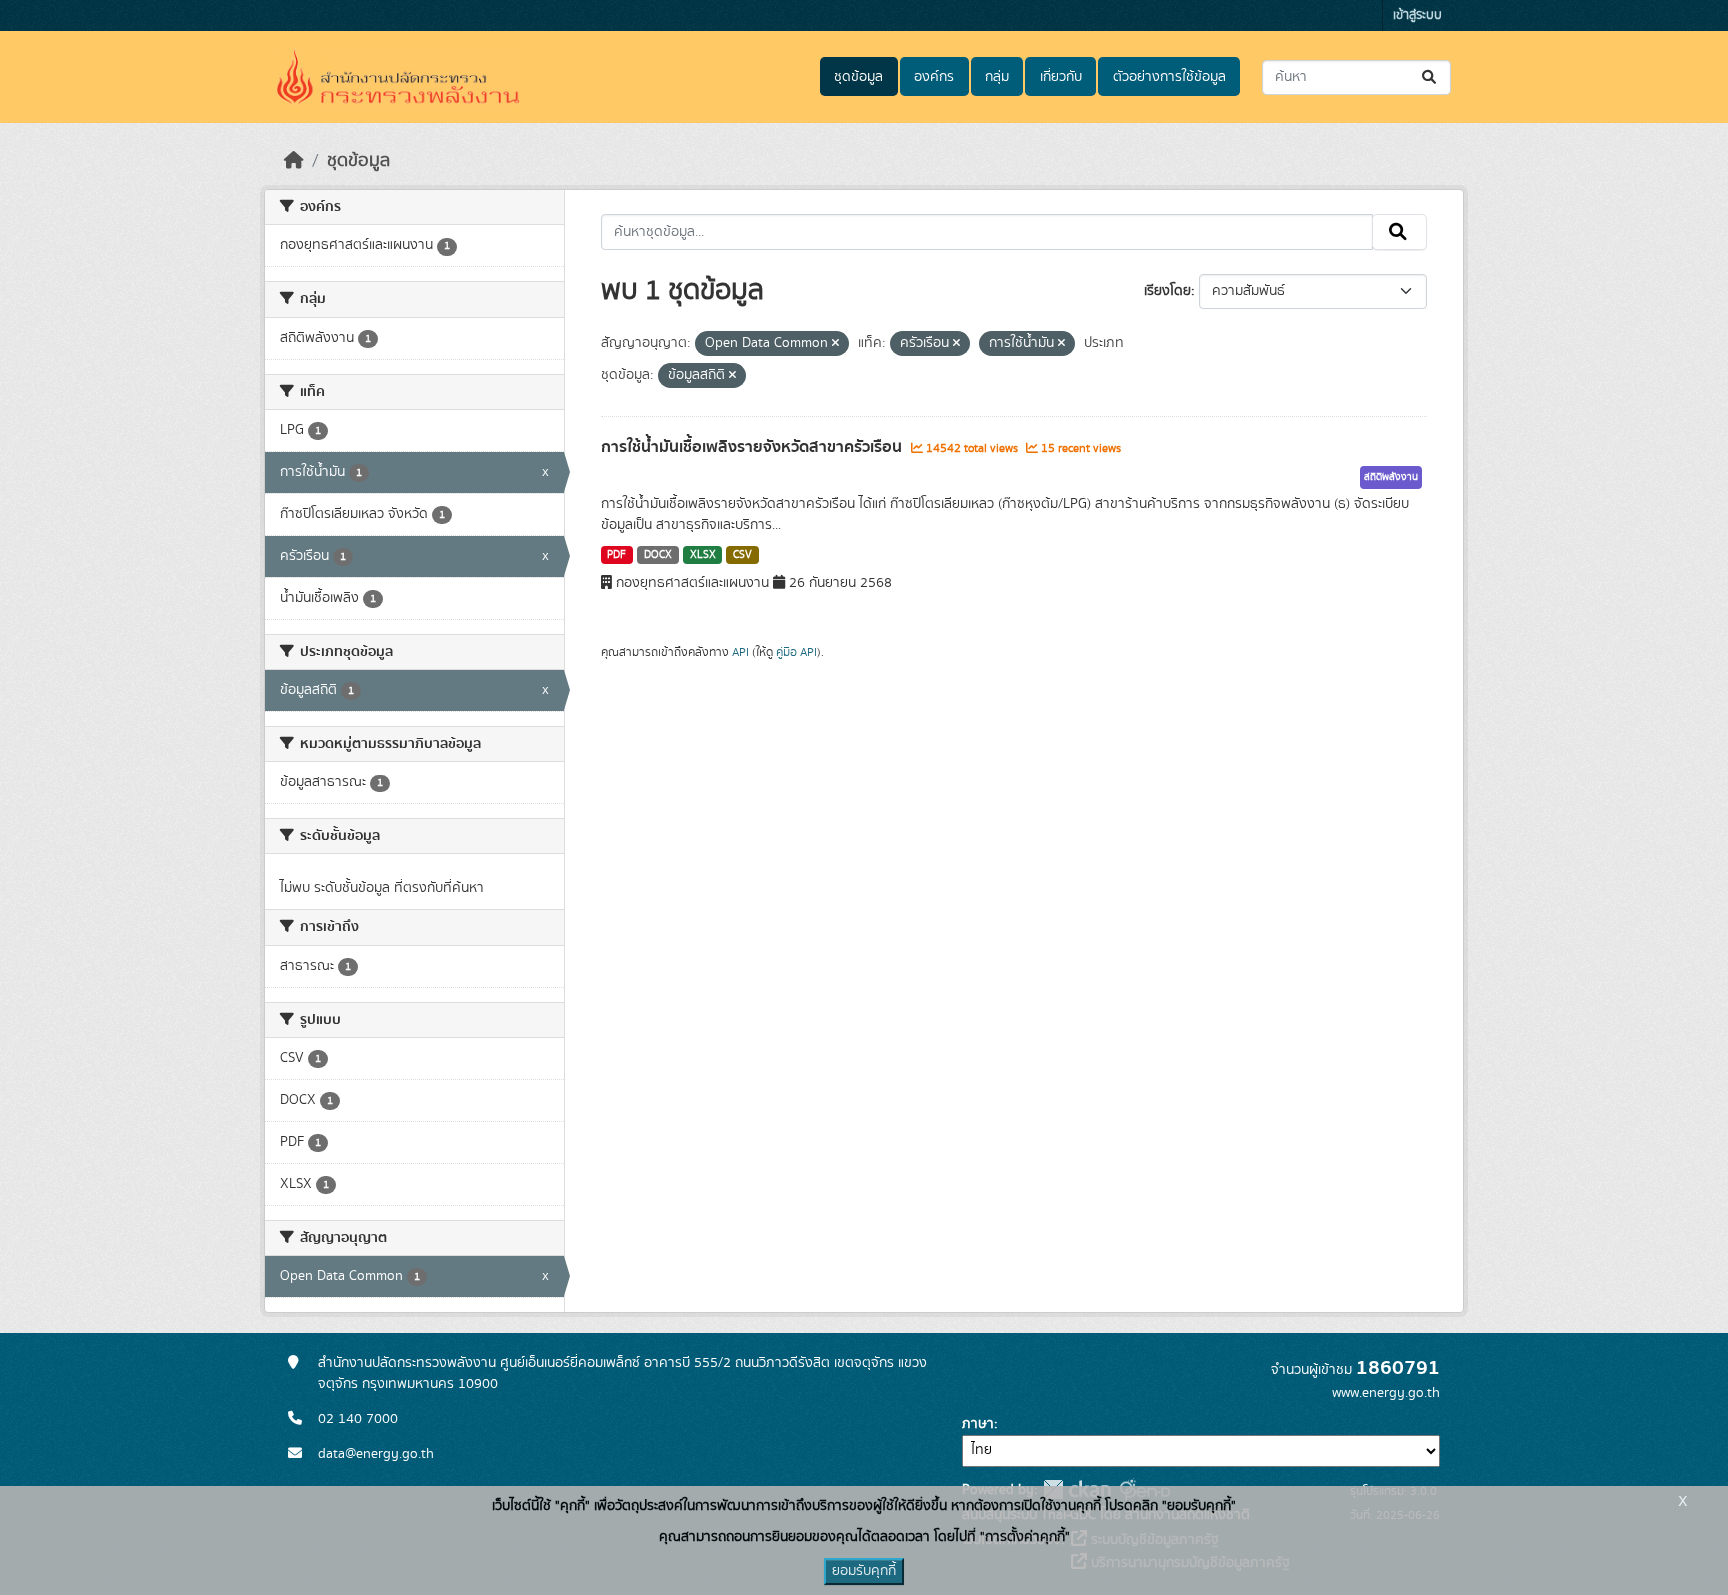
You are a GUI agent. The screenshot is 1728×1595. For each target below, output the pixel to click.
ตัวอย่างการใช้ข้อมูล (1169, 77)
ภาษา (978, 1424)
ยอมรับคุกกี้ (864, 1571)
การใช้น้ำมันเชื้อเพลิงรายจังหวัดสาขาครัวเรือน (753, 447)
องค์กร (934, 77)
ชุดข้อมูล (858, 77)
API (740, 652)
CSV (742, 555)
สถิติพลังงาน (1391, 477)
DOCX (658, 555)
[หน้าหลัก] (294, 161)
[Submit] (1430, 77)
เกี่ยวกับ (1061, 77)
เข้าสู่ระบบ (1417, 15)
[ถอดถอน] (835, 344)
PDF (616, 555)
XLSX (703, 555)
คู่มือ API (796, 652)
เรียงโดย (1167, 291)
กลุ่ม (997, 77)
